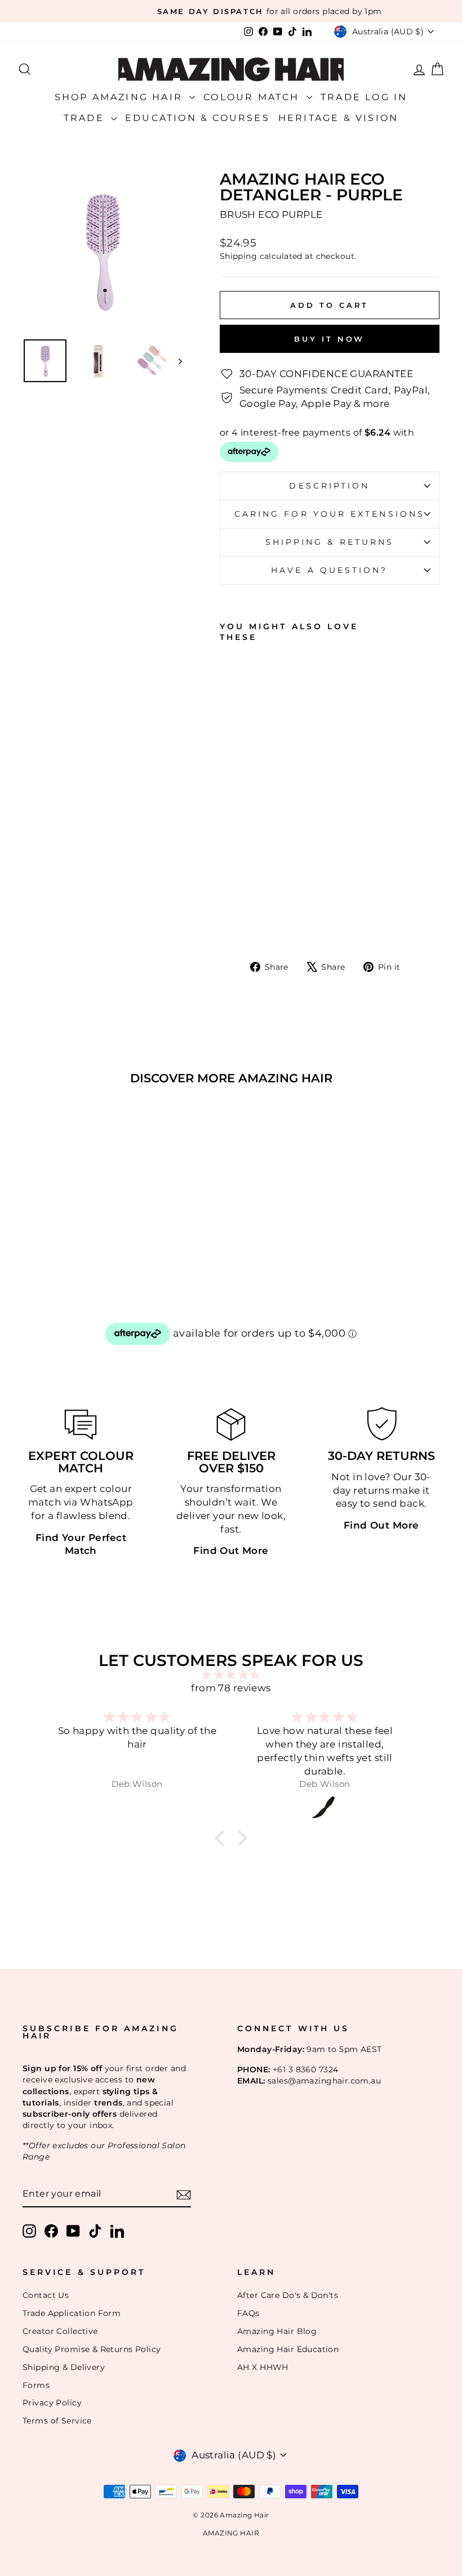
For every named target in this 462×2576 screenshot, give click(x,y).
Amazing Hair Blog (277, 2331)
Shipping (238, 256)
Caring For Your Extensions (330, 514)
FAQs (248, 2313)
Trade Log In (364, 97)
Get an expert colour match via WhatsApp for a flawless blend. (81, 1502)
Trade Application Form (72, 2313)
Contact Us (46, 2295)
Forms (36, 2385)
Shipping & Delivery (64, 2367)
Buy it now (329, 339)
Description (329, 486)
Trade (86, 118)
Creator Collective (60, 2331)
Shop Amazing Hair (121, 97)
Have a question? (329, 570)
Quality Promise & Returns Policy (92, 2349)
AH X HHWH (263, 2367)
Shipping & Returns (330, 542)
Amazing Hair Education (288, 2349)
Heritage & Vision (338, 118)
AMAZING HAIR (231, 2533)
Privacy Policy (52, 2403)
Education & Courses (197, 118)
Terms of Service (57, 2421)
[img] (231, 1675)
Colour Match (254, 97)
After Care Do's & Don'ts (288, 2295)
